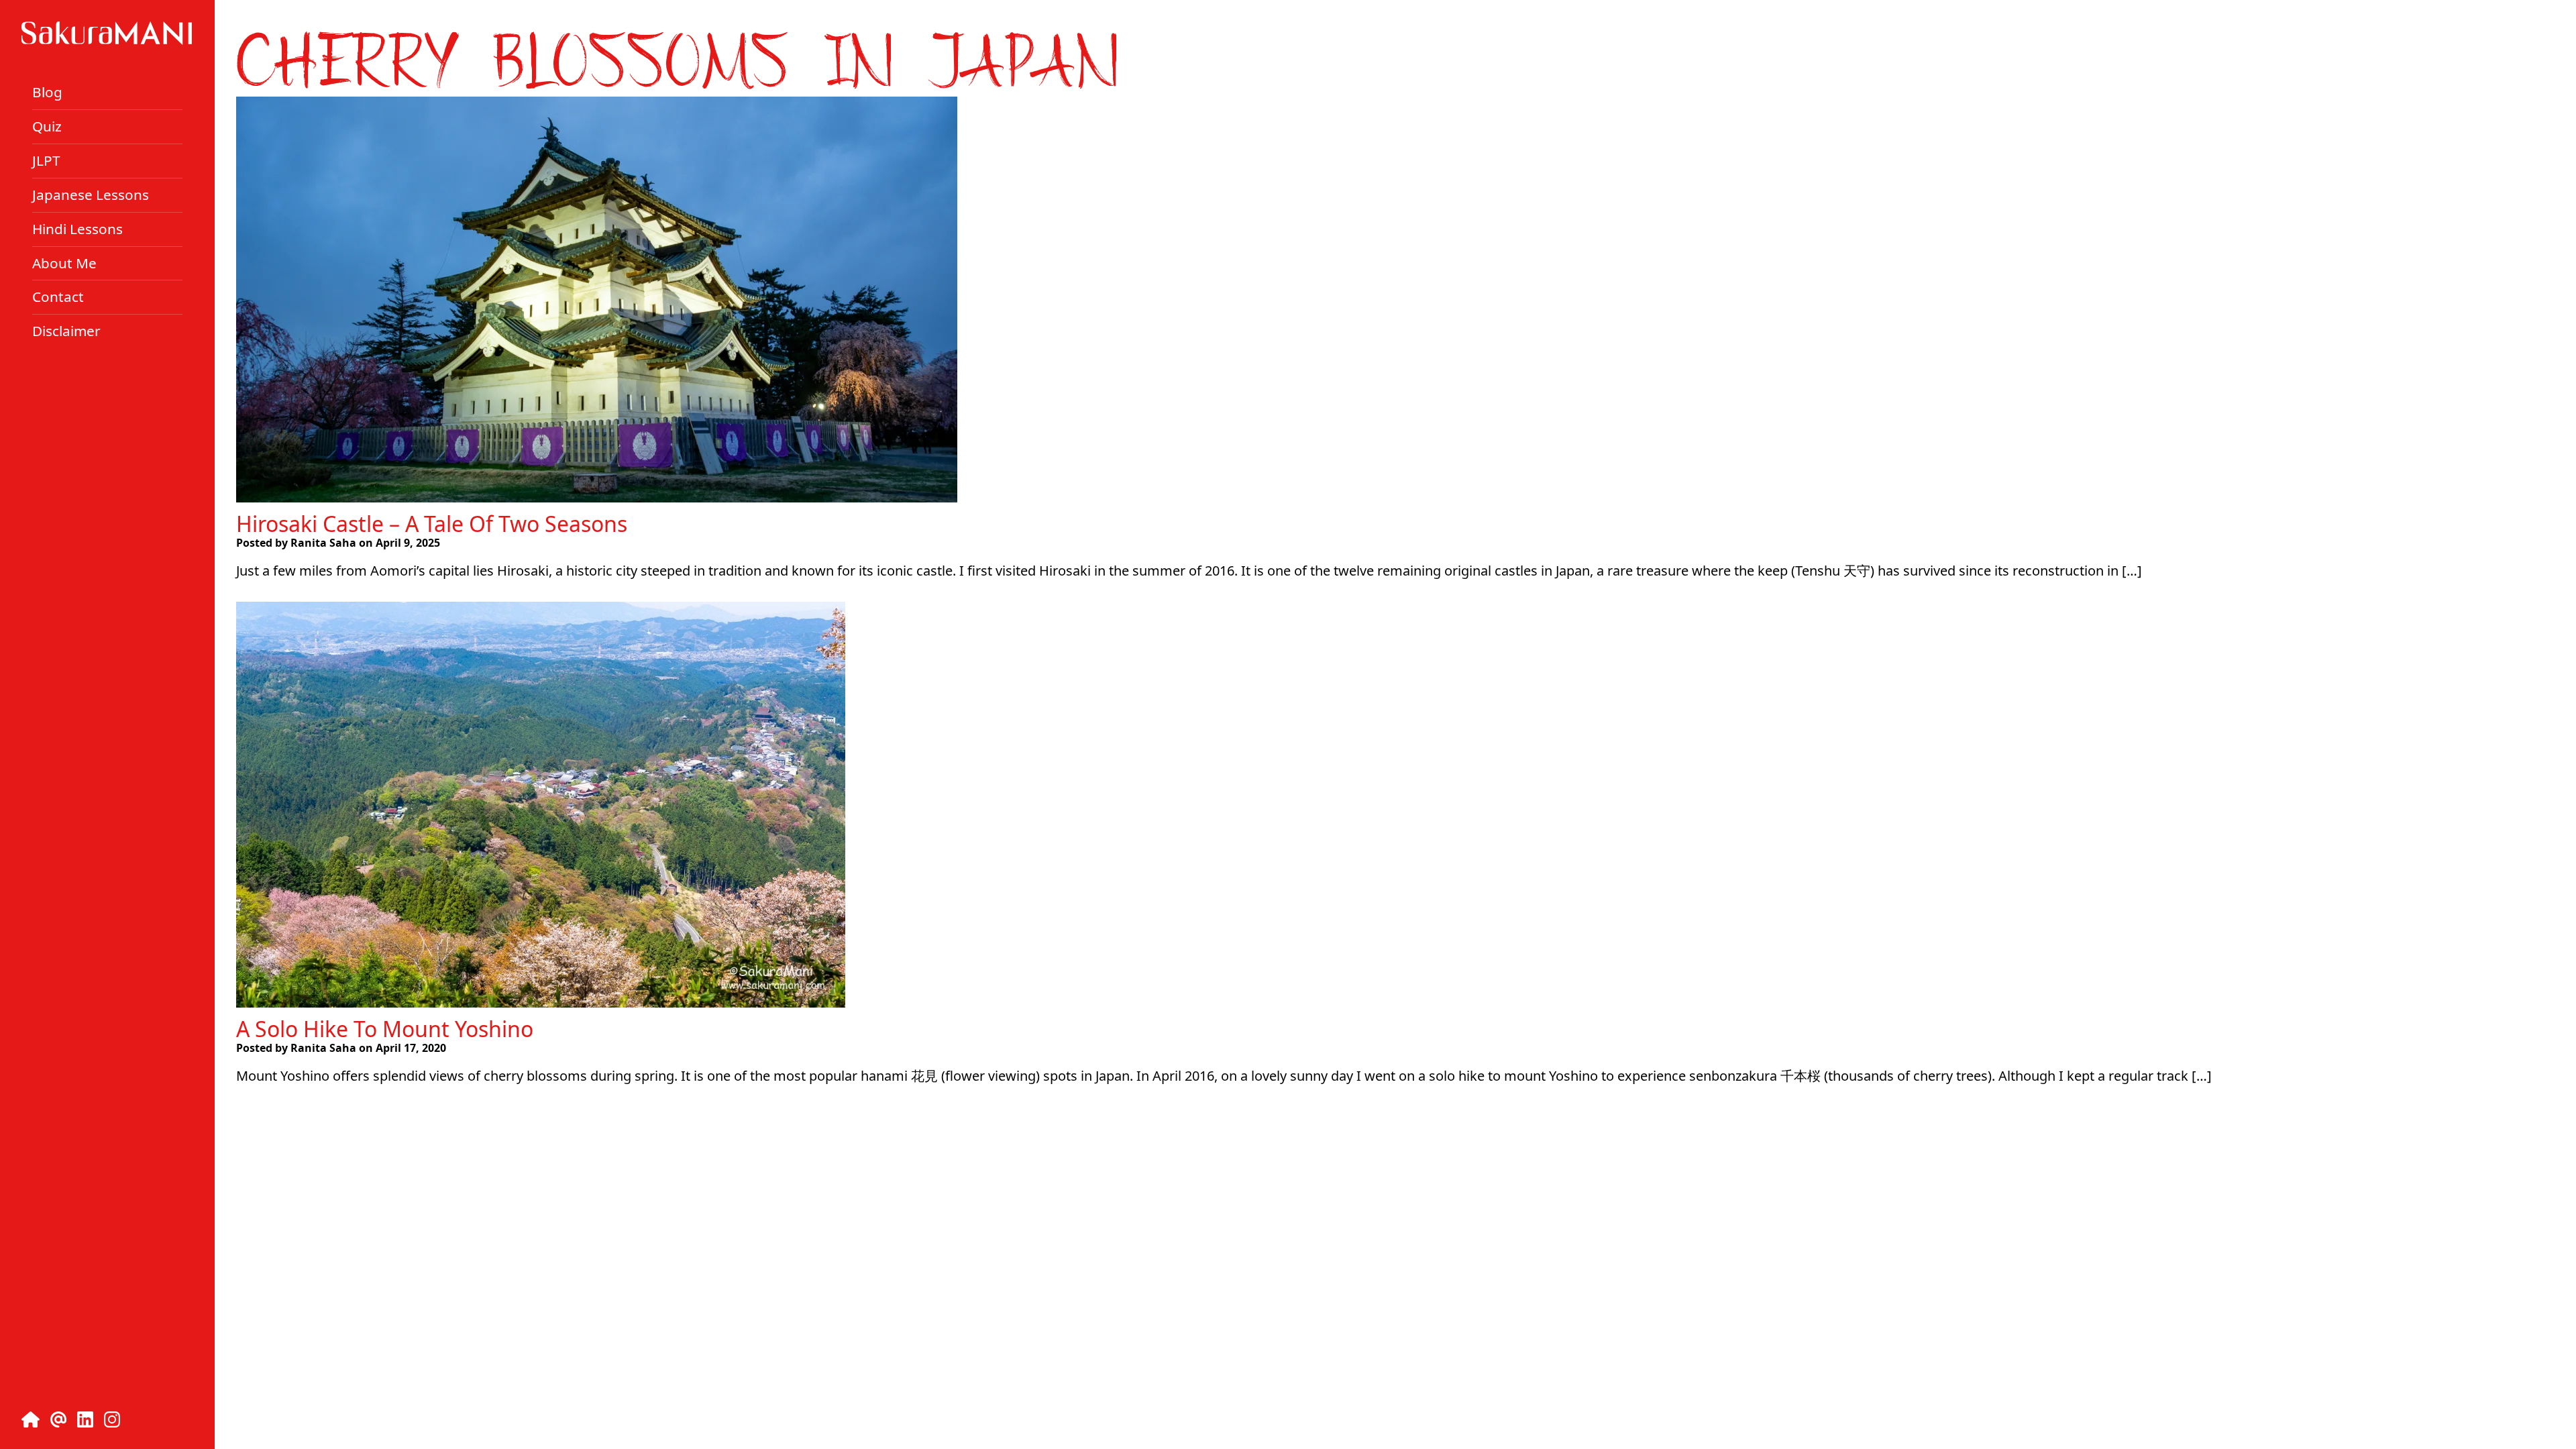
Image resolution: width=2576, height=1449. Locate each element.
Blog (47, 92)
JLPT (46, 160)
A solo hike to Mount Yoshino (385, 1029)
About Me (64, 262)
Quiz (47, 126)
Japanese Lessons (91, 195)
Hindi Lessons (77, 229)
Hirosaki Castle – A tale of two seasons (432, 524)
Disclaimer (66, 331)
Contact (58, 297)
